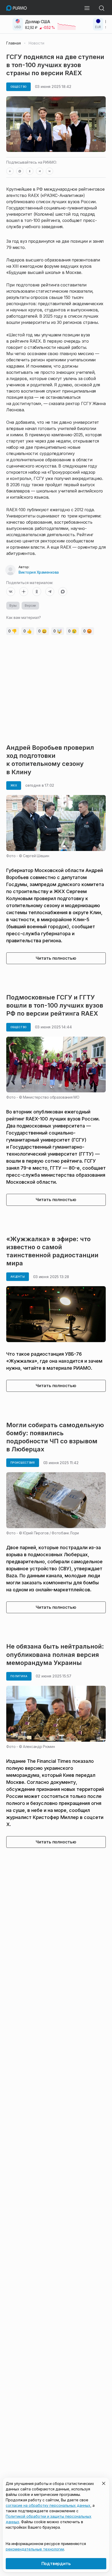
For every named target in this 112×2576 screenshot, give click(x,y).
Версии (30, 605)
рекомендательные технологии (35, 2549)
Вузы (13, 605)
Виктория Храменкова (39, 572)
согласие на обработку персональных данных (48, 2505)
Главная (14, 43)
